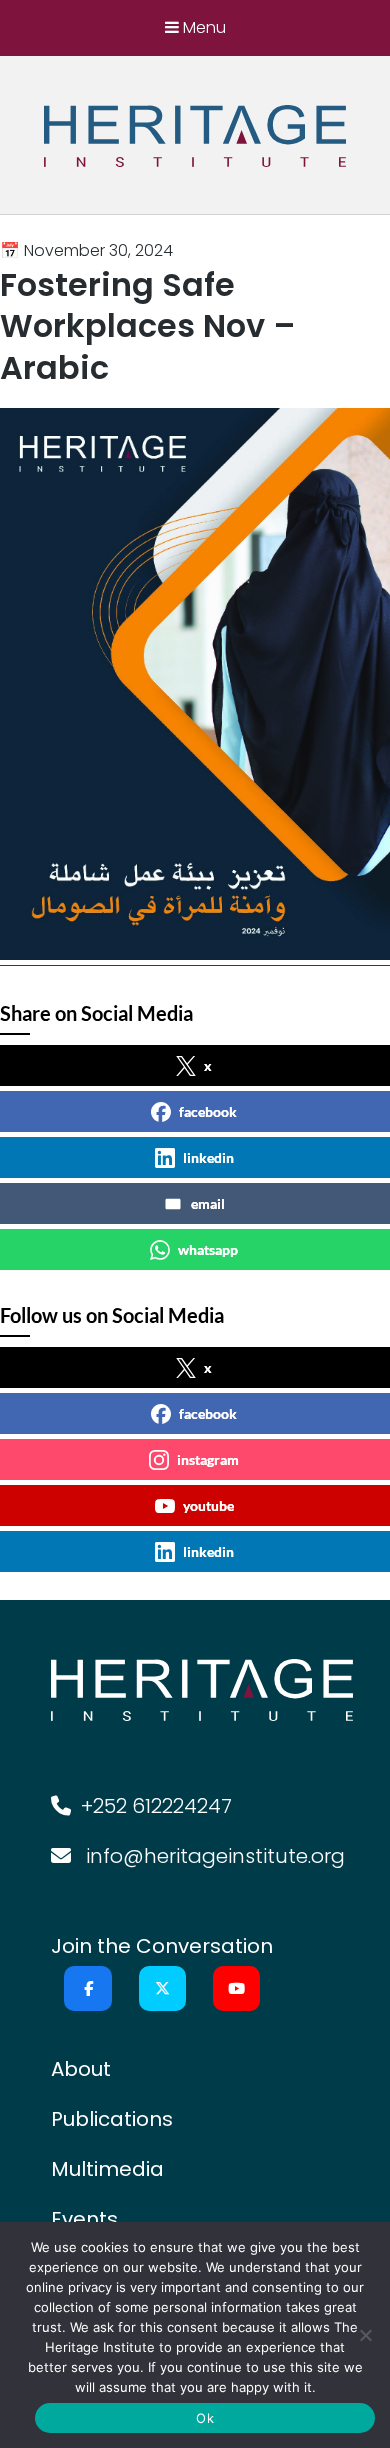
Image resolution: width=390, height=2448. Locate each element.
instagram (208, 1459)
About (81, 2069)
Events (84, 2219)
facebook (208, 1111)
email (208, 1203)
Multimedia (107, 2169)
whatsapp (208, 1249)
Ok (205, 2418)
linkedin (208, 1157)
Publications (112, 2119)
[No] (365, 2335)
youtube (208, 1505)
